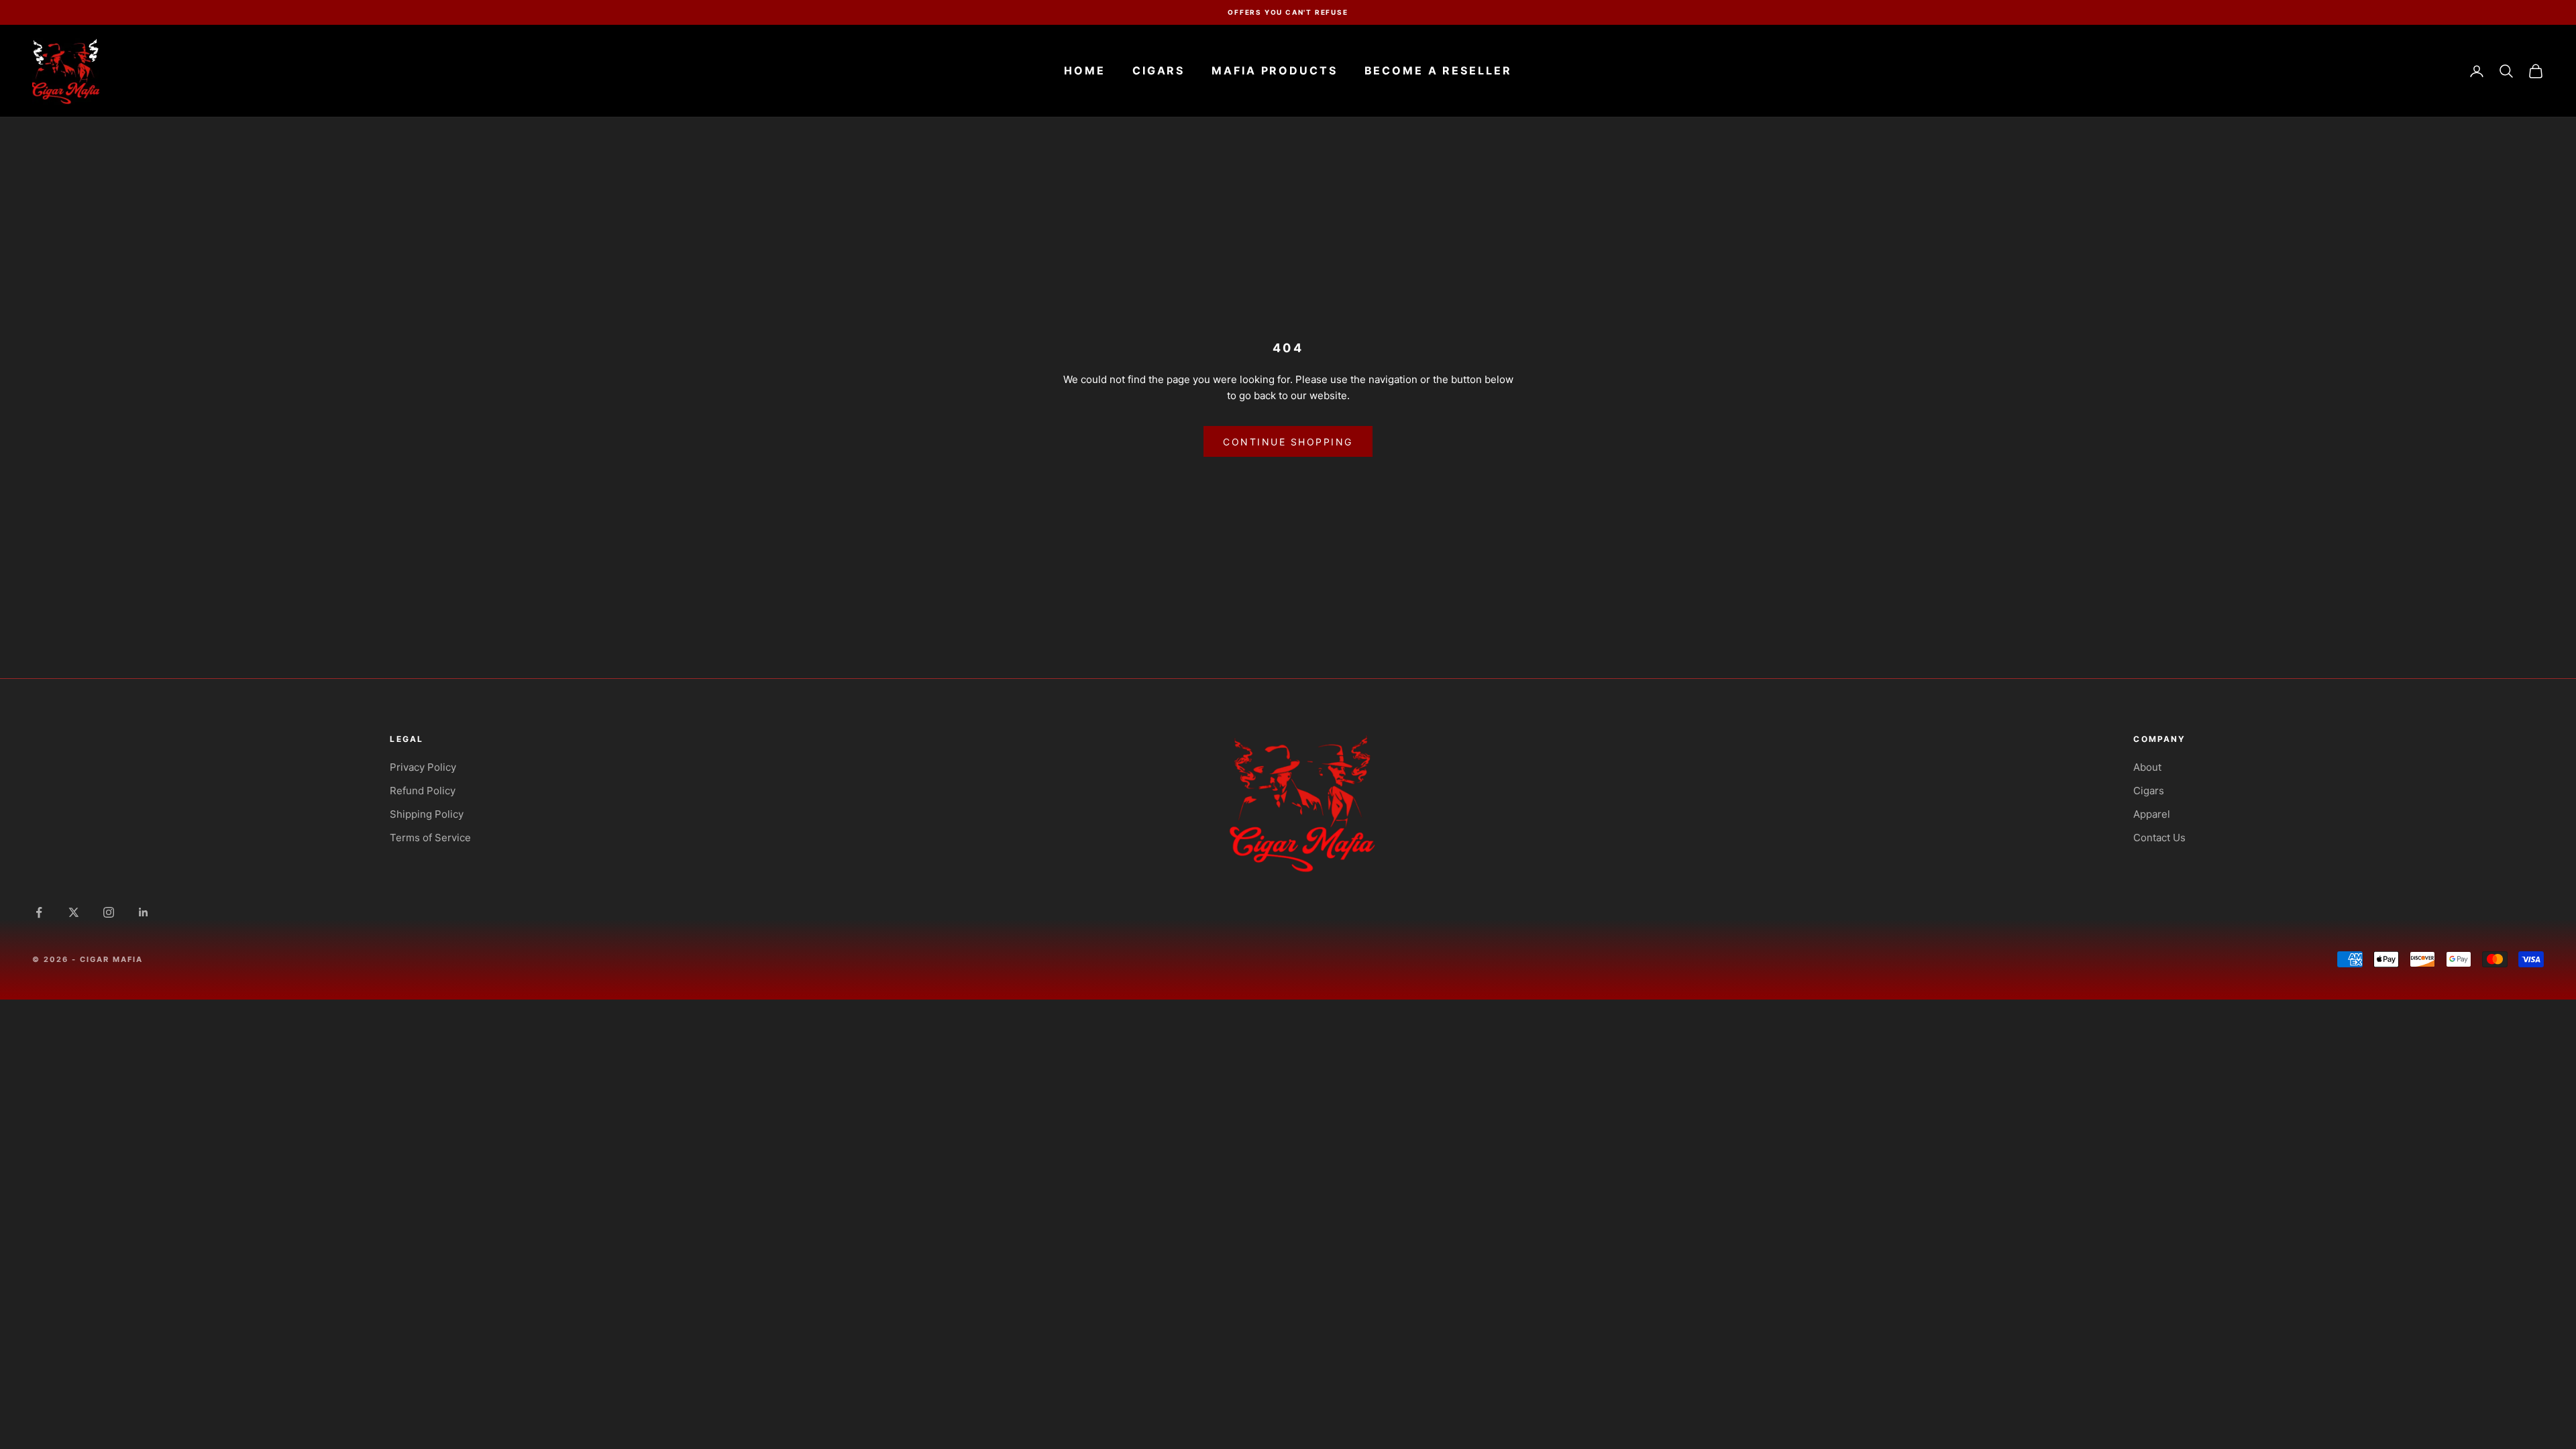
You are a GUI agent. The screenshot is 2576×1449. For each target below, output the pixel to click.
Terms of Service (430, 838)
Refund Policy (423, 791)
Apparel (2152, 814)
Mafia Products (1274, 70)
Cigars (1159, 70)
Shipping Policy (427, 814)
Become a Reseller (1438, 70)
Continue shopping (1288, 442)
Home (1085, 70)
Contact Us (2159, 838)
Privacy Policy (423, 767)
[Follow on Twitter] (74, 912)
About (2147, 767)
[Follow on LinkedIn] (144, 912)
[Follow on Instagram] (109, 912)
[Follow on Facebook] (39, 912)
